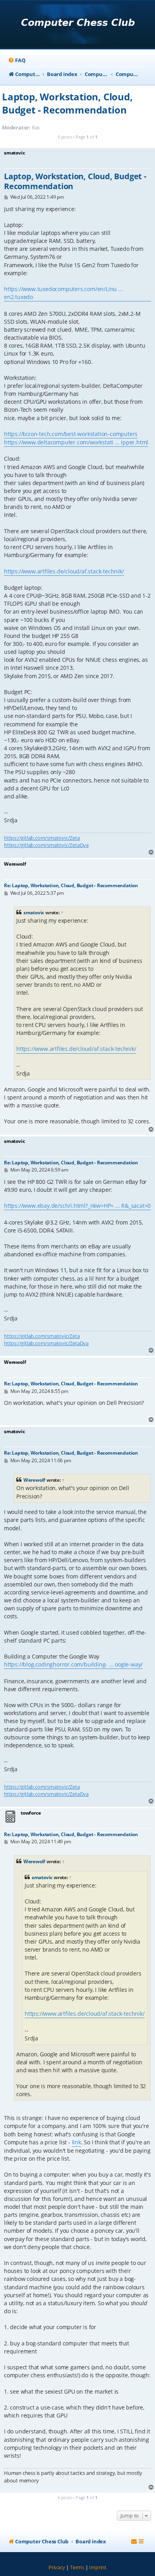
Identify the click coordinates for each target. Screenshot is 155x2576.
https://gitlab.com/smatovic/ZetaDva (46, 845)
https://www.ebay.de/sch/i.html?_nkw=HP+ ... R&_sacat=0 (77, 1206)
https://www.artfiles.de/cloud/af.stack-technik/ (64, 571)
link (77, 2142)
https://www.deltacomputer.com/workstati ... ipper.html (76, 442)
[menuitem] (16, 60)
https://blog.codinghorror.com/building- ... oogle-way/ (73, 1664)
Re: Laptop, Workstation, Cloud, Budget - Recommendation (71, 885)
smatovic (34, 912)
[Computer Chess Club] (78, 25)
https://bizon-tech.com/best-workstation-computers (71, 434)
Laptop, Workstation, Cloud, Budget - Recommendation (67, 103)
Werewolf (34, 1480)
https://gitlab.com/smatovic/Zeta (42, 838)
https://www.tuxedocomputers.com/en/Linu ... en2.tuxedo (63, 293)
